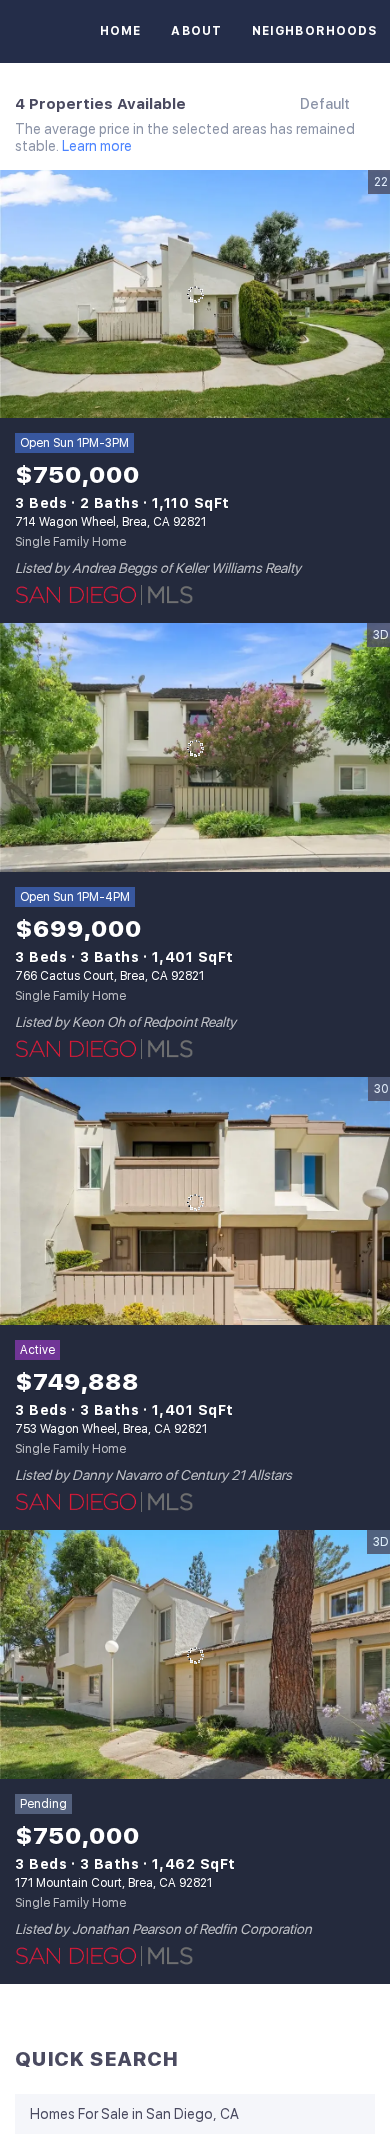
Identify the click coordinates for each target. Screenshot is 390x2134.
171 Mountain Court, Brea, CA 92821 (113, 1883)
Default (325, 104)
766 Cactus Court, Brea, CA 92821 (109, 976)
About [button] (196, 31)
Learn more (97, 147)
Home (120, 31)
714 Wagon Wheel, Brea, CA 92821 (110, 522)
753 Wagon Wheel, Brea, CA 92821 (111, 1429)
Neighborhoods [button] (315, 31)
